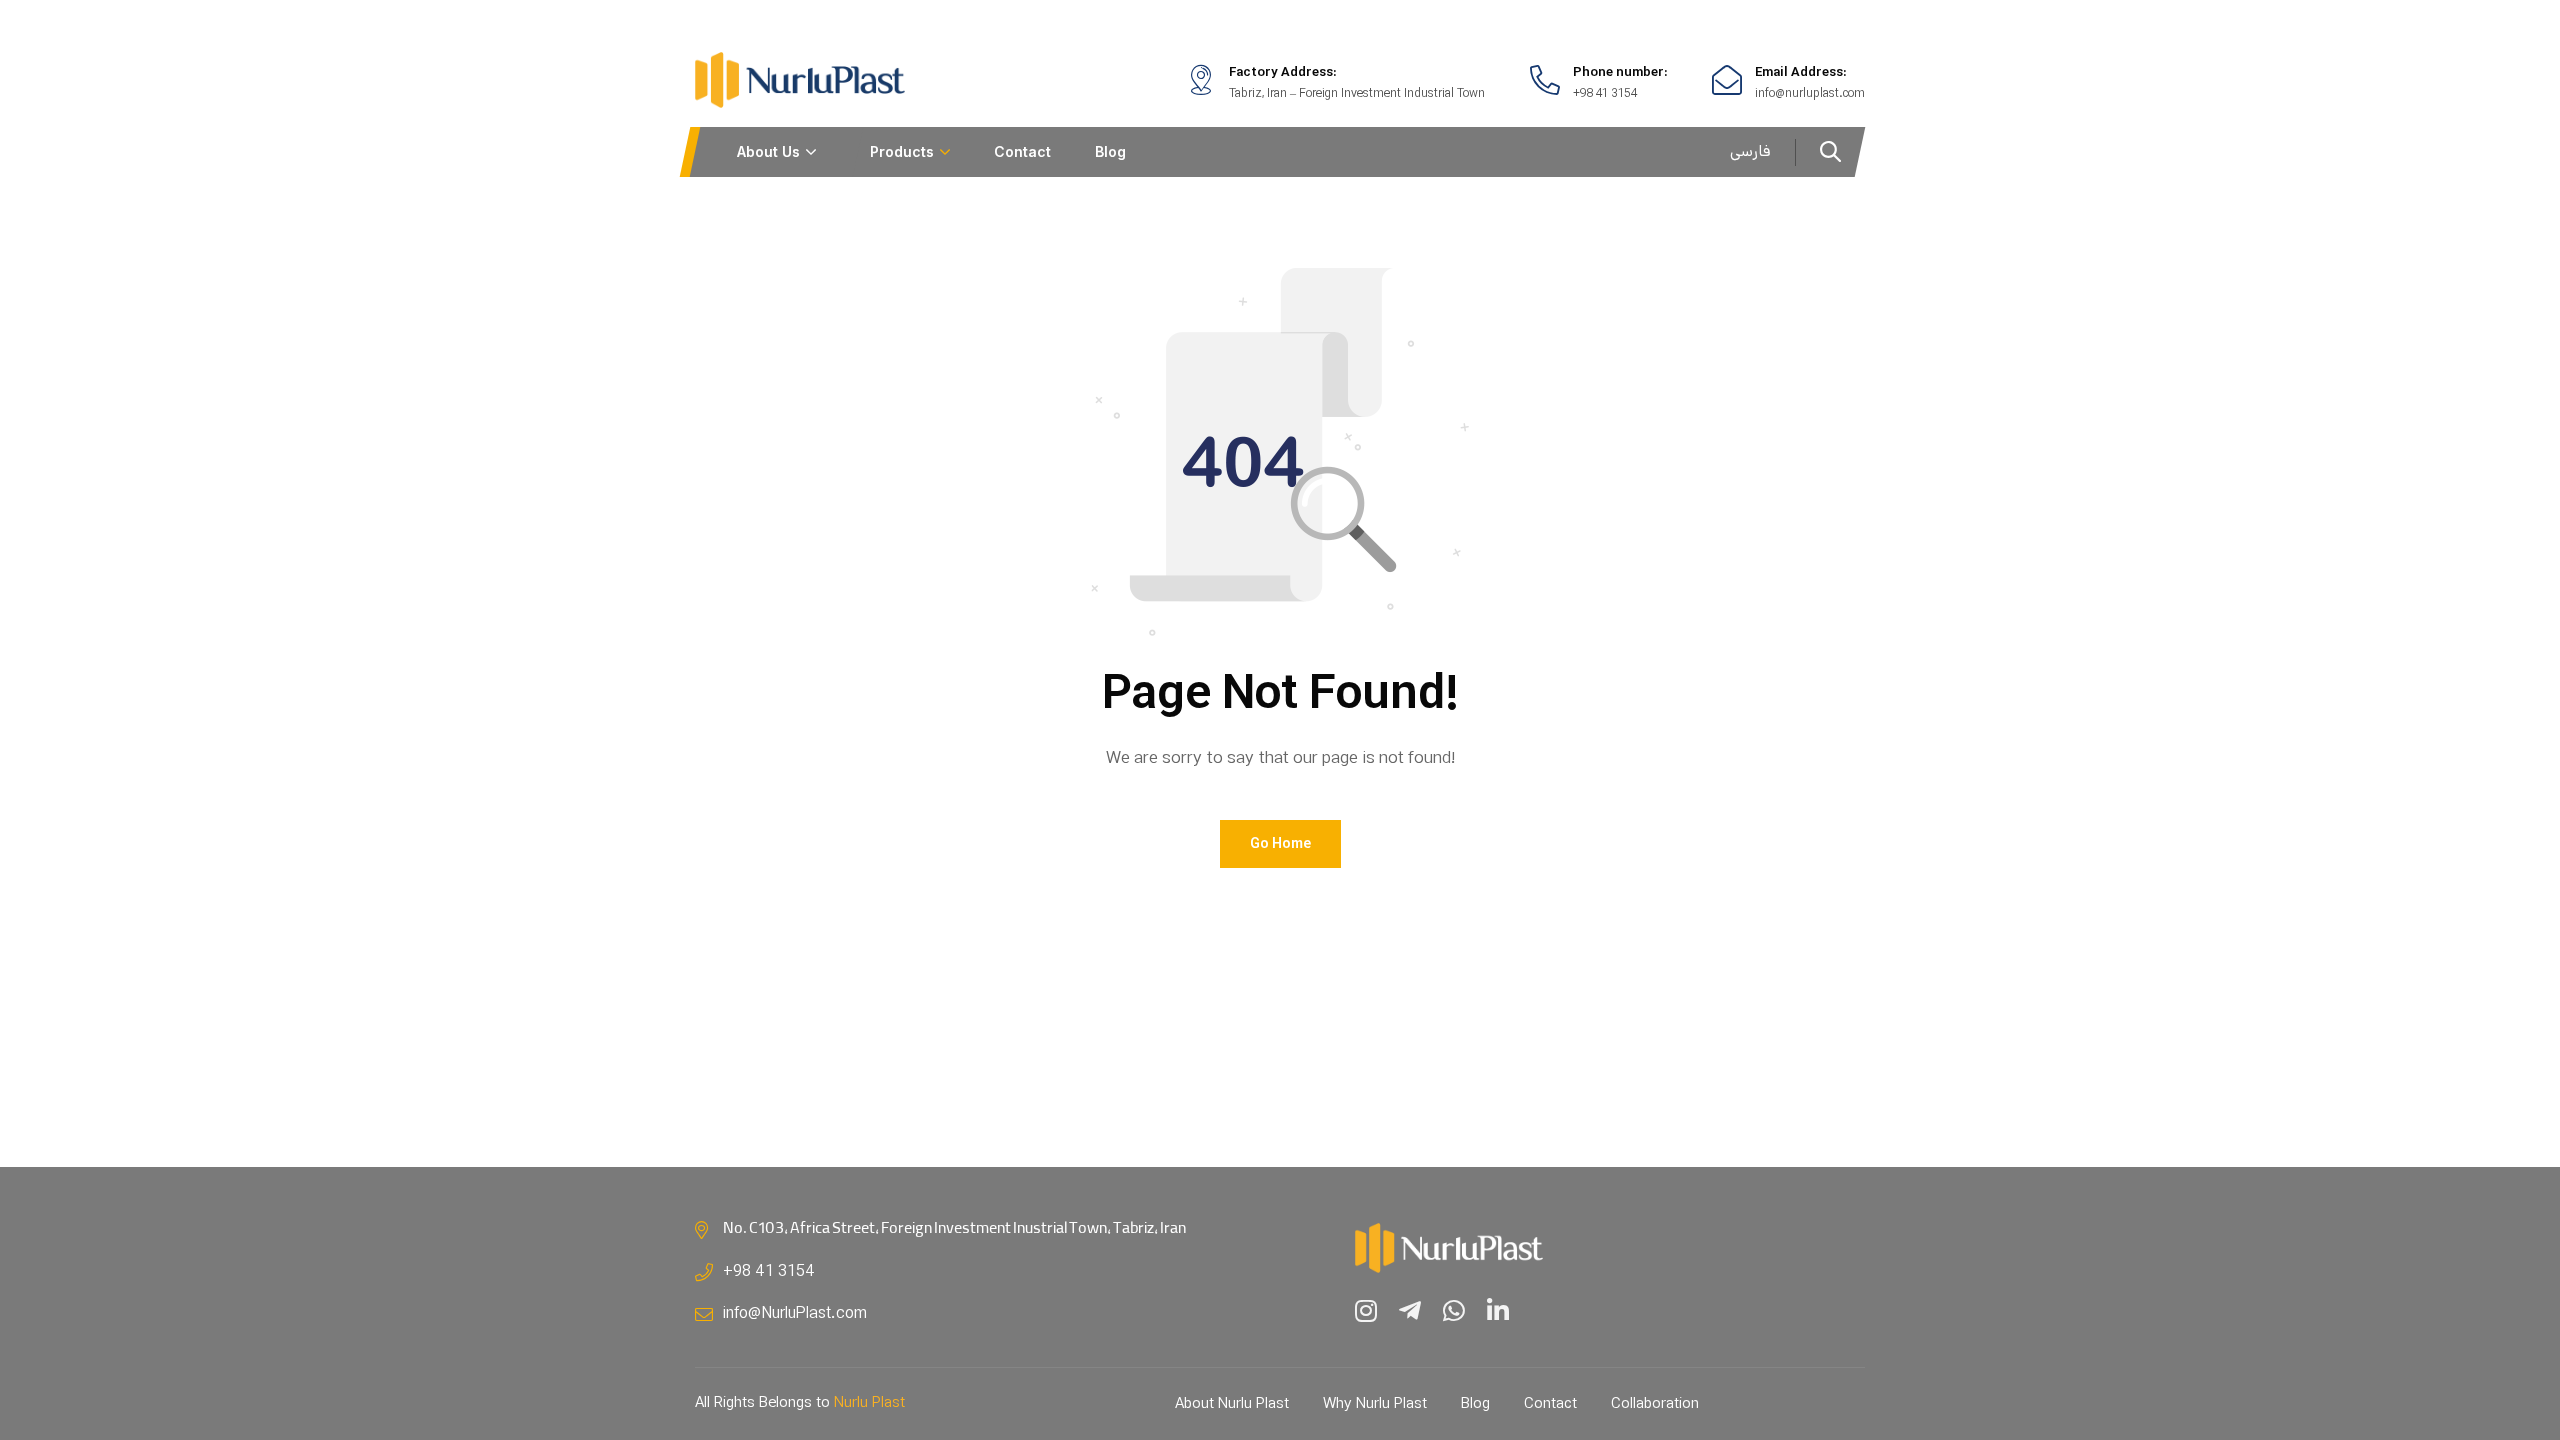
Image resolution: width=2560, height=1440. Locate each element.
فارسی (1750, 151)
